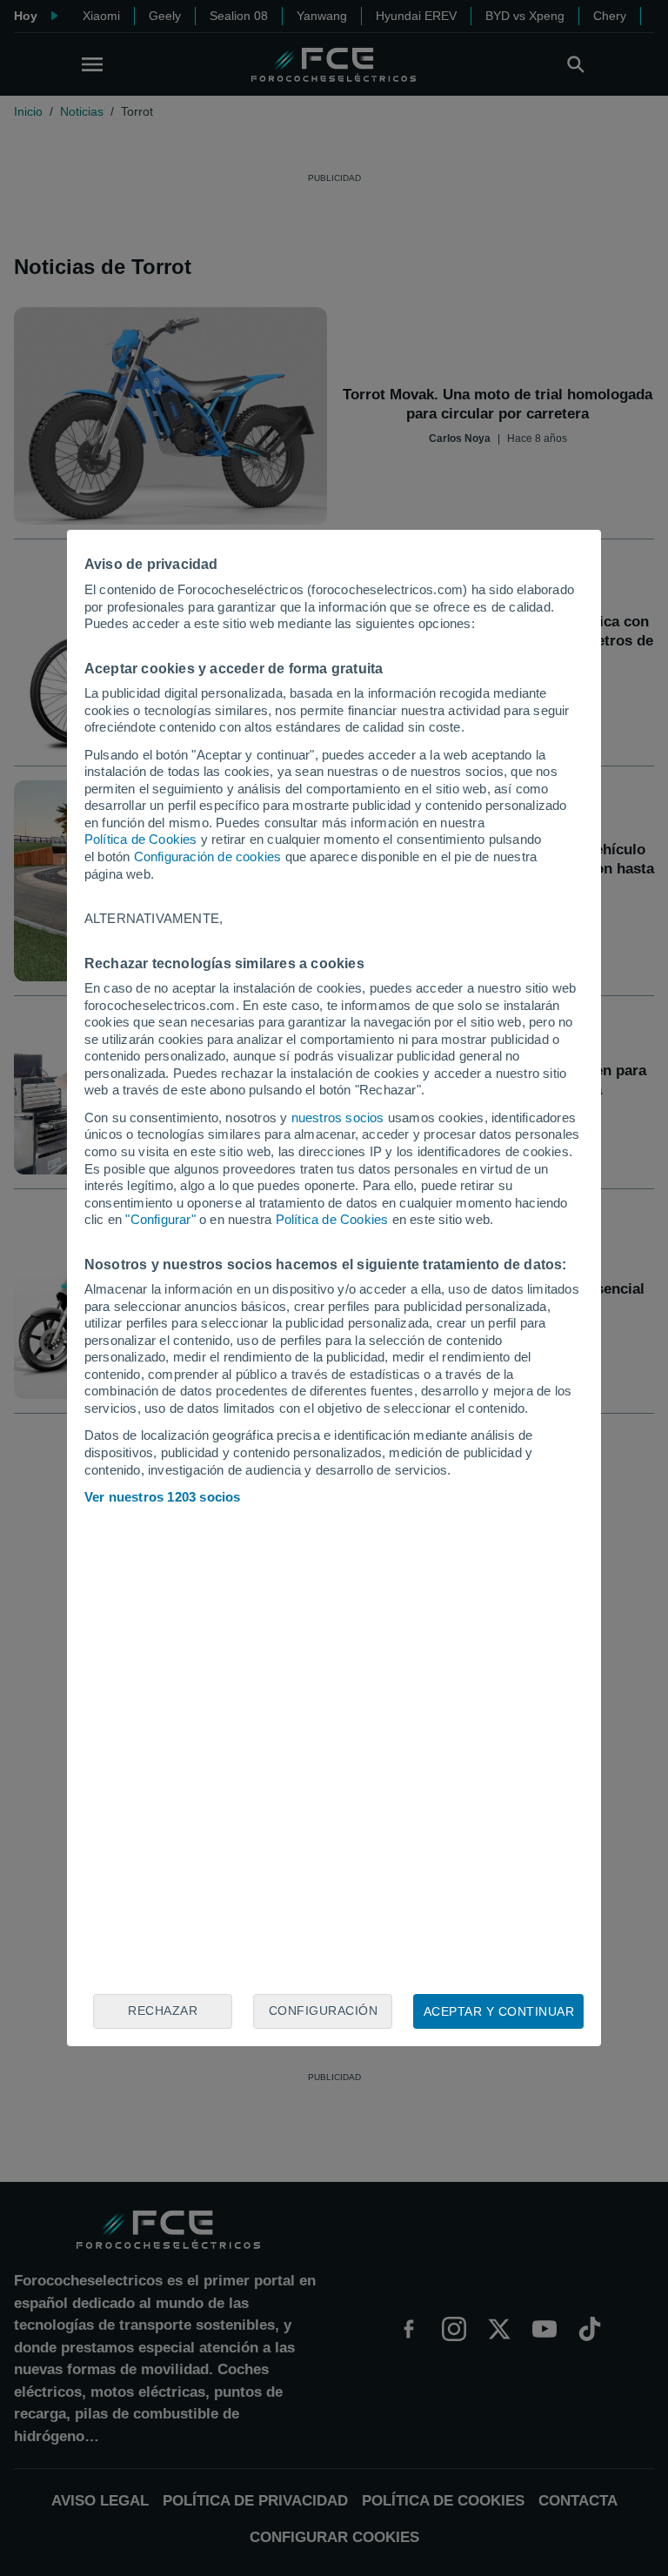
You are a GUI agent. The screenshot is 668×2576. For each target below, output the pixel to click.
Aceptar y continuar (499, 2011)
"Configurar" (160, 1219)
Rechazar (163, 2011)
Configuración (324, 2011)
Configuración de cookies (208, 856)
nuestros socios (338, 1117)
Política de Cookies (141, 839)
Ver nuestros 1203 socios (163, 1497)
